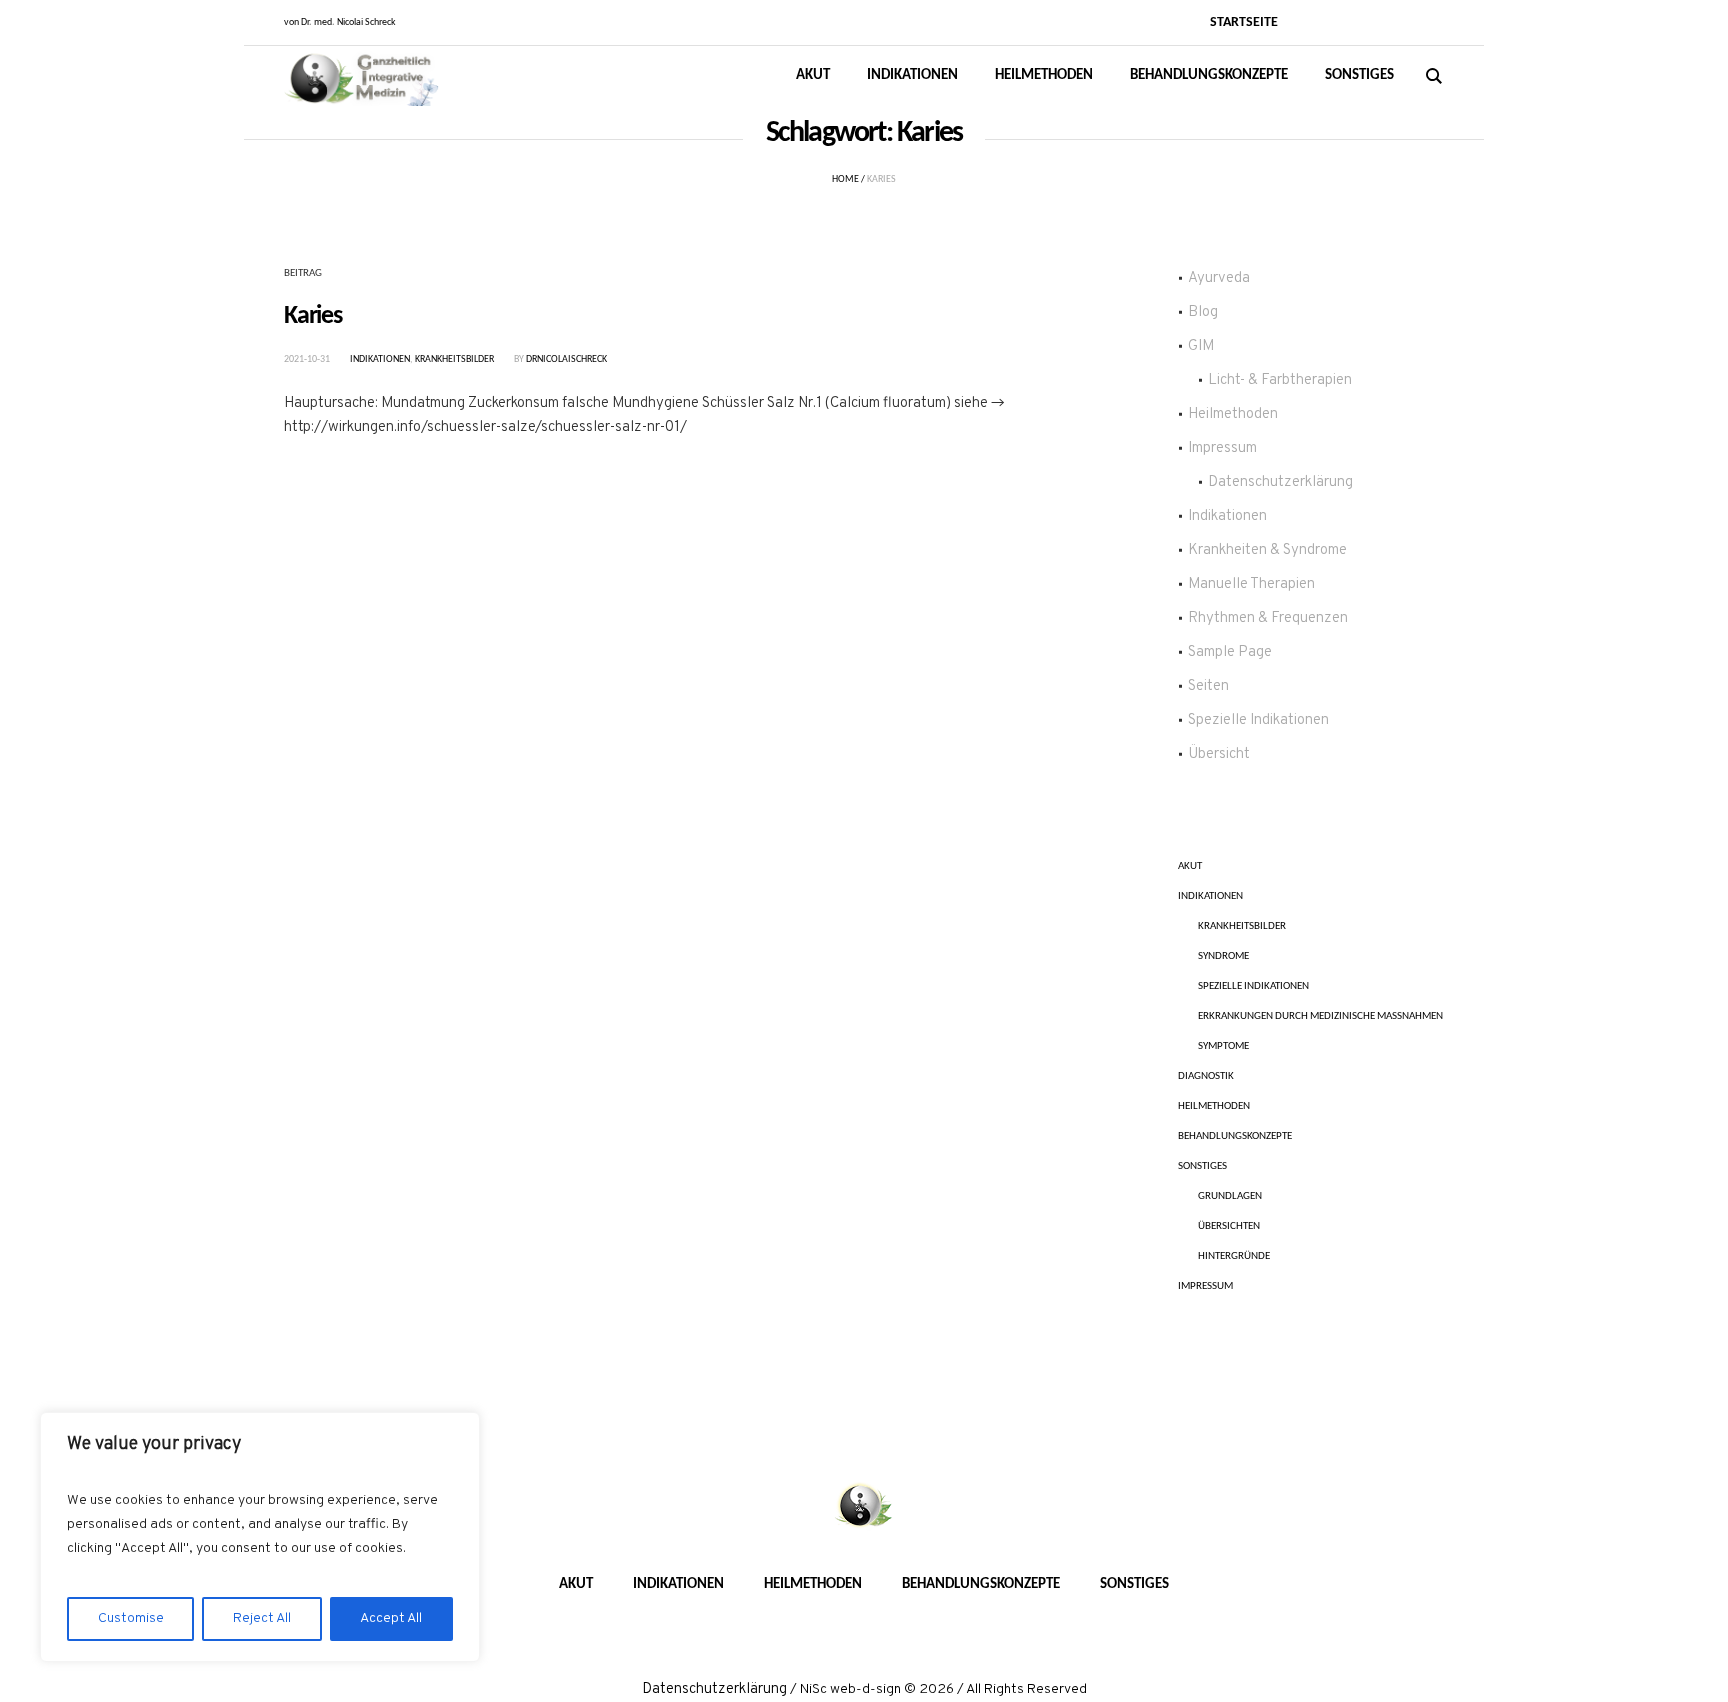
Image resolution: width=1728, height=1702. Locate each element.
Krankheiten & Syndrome (1267, 550)
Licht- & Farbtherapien (1280, 380)
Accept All (391, 1618)
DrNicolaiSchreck (566, 359)
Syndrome (1223, 956)
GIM (1201, 346)
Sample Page (1230, 652)
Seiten (1208, 686)
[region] (260, 1537)
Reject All (262, 1618)
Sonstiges (1202, 1166)
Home (845, 179)
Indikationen (380, 359)
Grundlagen (1230, 1196)
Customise (131, 1618)
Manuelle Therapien (1251, 584)
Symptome (1223, 1046)
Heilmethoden (1233, 414)
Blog (1203, 312)
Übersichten (1229, 1226)
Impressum (1222, 448)
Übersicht (1219, 754)
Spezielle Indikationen (1258, 720)
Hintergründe (1234, 1256)
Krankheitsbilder (454, 359)
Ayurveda (1219, 278)
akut (1190, 866)
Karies (313, 316)
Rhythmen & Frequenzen (1268, 618)
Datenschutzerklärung (1280, 482)
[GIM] (864, 1507)
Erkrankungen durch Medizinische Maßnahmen (1320, 1016)
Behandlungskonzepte (1235, 1136)
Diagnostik (1206, 1076)
